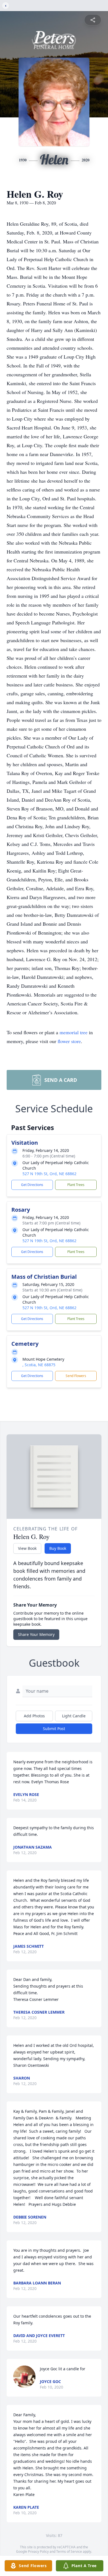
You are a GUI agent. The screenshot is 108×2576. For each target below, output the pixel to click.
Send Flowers (76, 1376)
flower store (69, 1041)
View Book (27, 1548)
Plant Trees (76, 1185)
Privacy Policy (38, 2551)
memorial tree (74, 1032)
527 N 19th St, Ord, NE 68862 (49, 1174)
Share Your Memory (36, 1634)
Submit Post (54, 1729)
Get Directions (32, 1185)
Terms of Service (69, 2551)
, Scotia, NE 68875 (39, 1365)
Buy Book (58, 1548)
